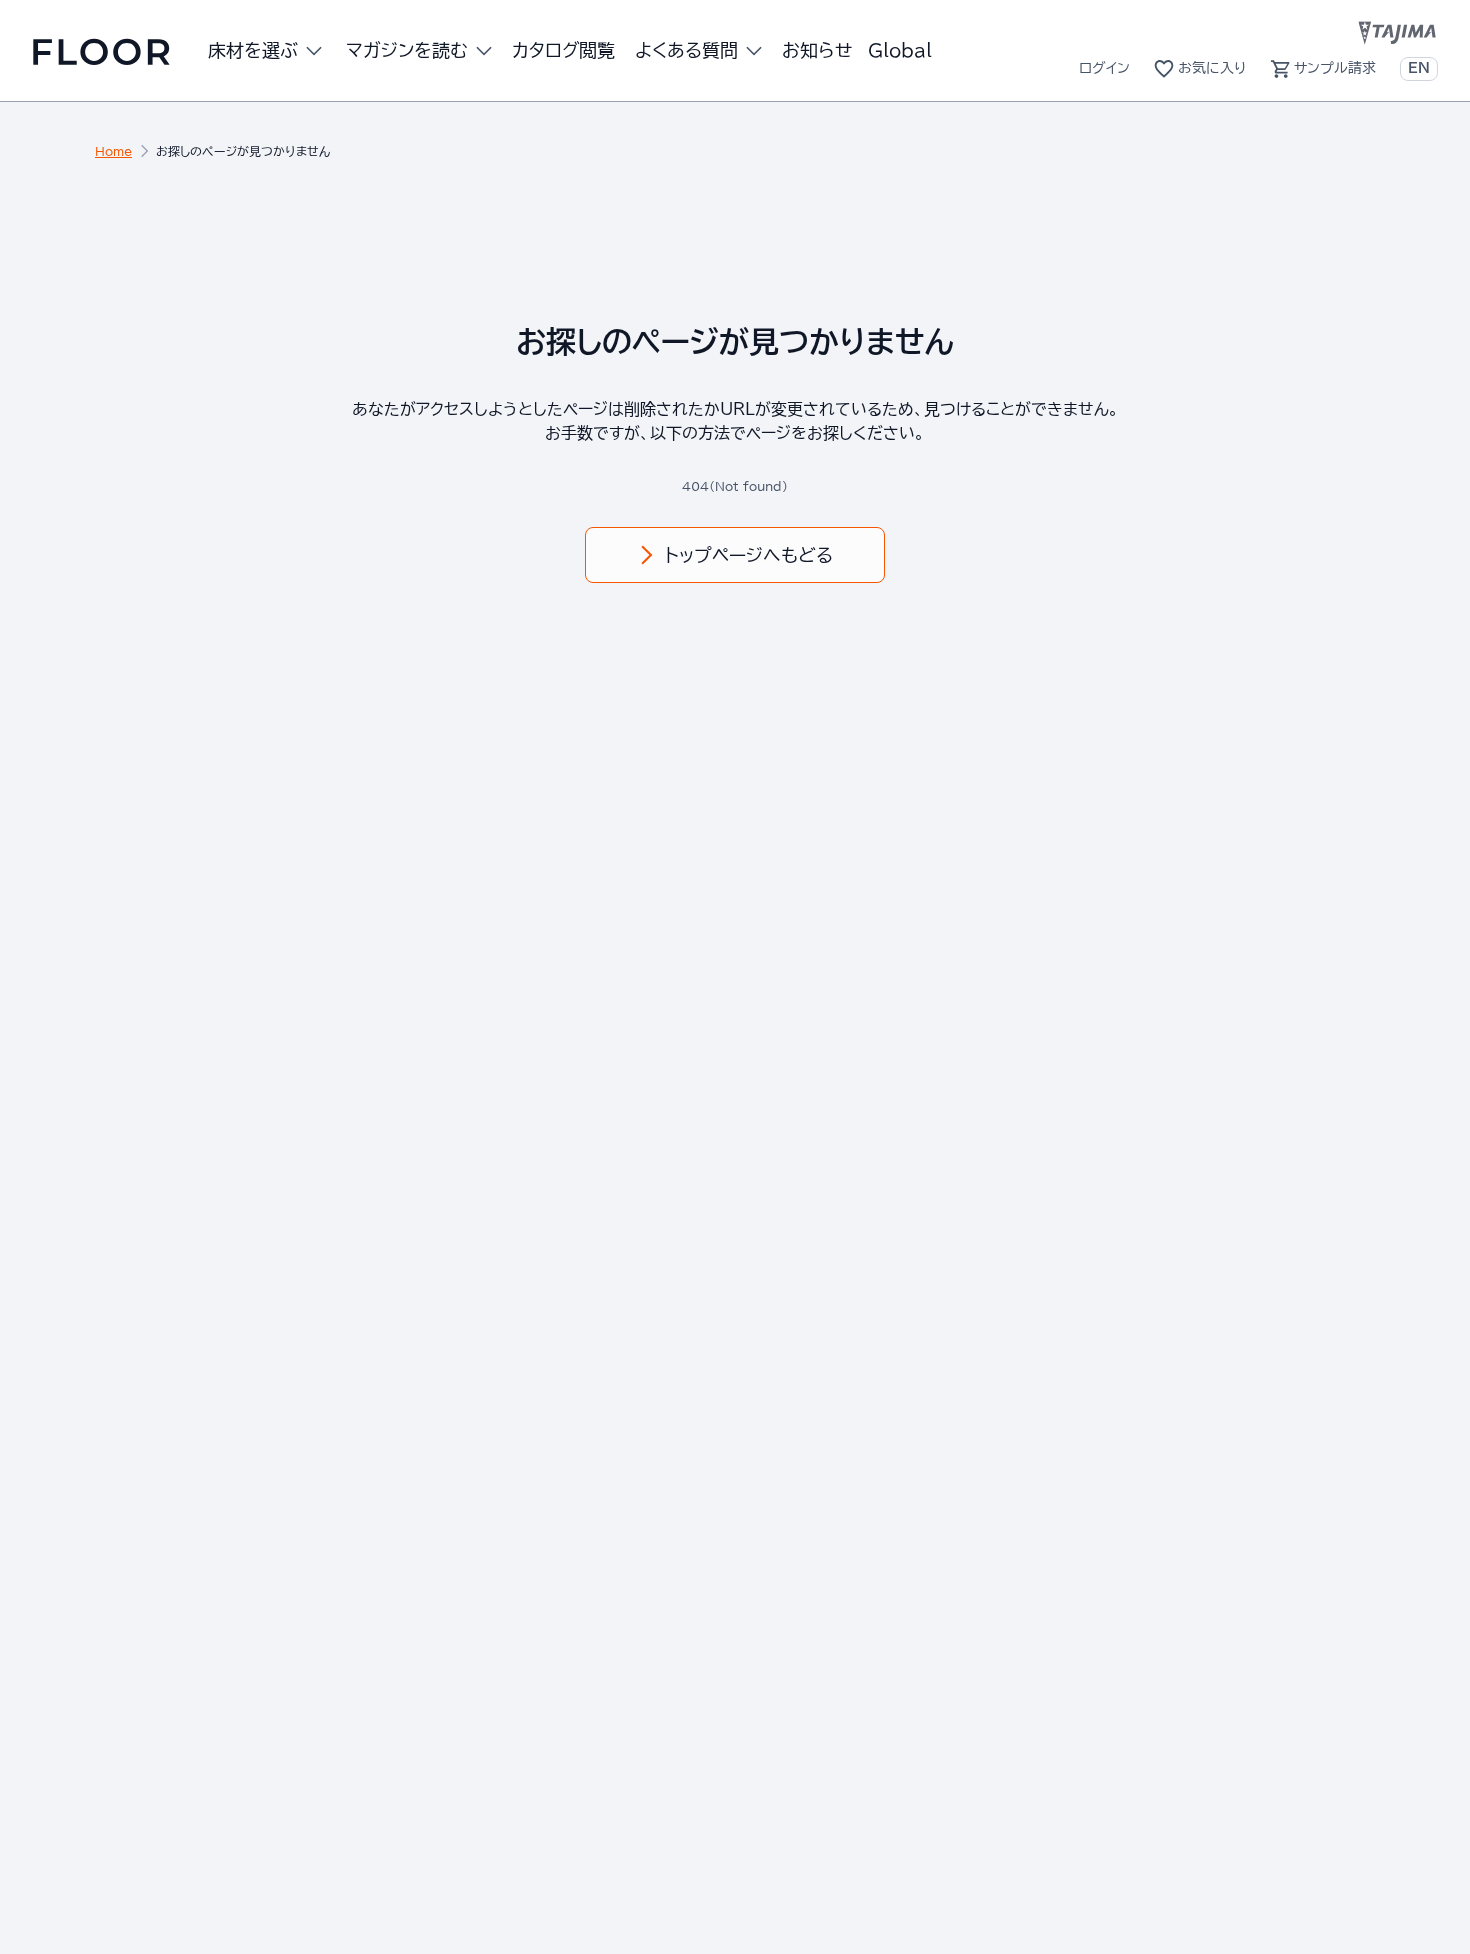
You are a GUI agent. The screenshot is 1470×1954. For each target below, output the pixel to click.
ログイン (1104, 68)
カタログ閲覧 (563, 50)
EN (1419, 68)
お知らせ (817, 50)
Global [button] (900, 50)
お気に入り (1212, 68)
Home (113, 151)
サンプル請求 (1335, 68)
